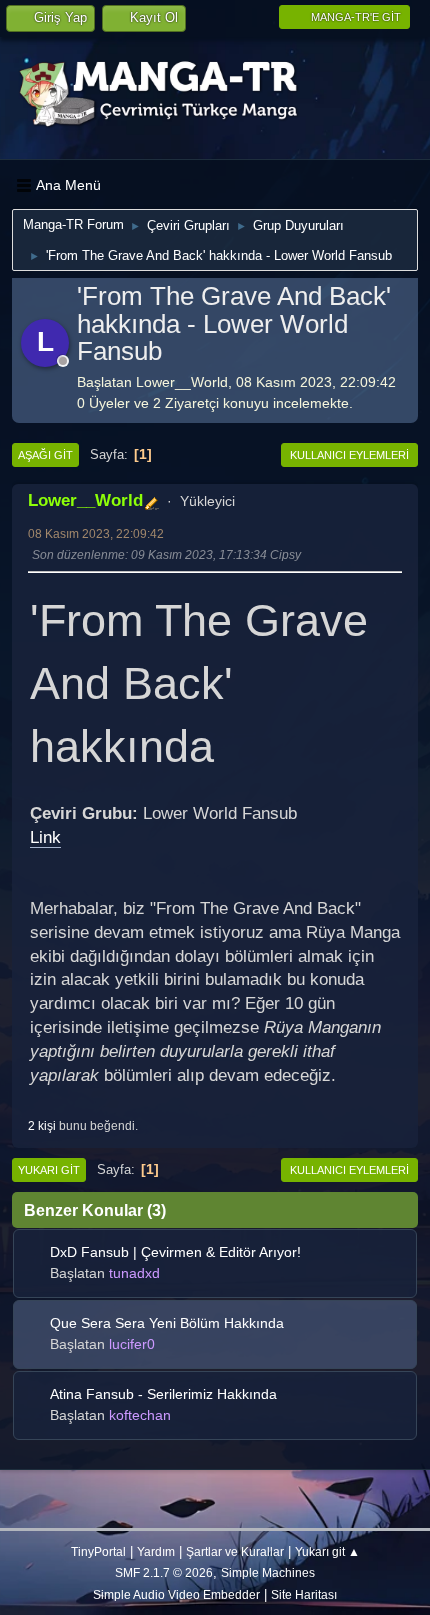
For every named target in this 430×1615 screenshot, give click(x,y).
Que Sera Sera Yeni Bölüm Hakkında (167, 1323)
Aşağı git (45, 455)
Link (45, 837)
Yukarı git (49, 1170)
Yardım (156, 1551)
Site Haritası (304, 1594)
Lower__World (85, 500)
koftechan (140, 1415)
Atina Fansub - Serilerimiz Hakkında (163, 1394)
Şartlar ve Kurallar (235, 1551)
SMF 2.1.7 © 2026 (164, 1572)
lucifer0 (132, 1344)
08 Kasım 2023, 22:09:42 (96, 533)
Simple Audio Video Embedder (176, 1594)
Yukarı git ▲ (327, 1551)
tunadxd (134, 1273)
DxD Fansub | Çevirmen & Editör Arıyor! (175, 1252)
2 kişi (42, 1125)
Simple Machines (268, 1572)
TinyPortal (98, 1551)
